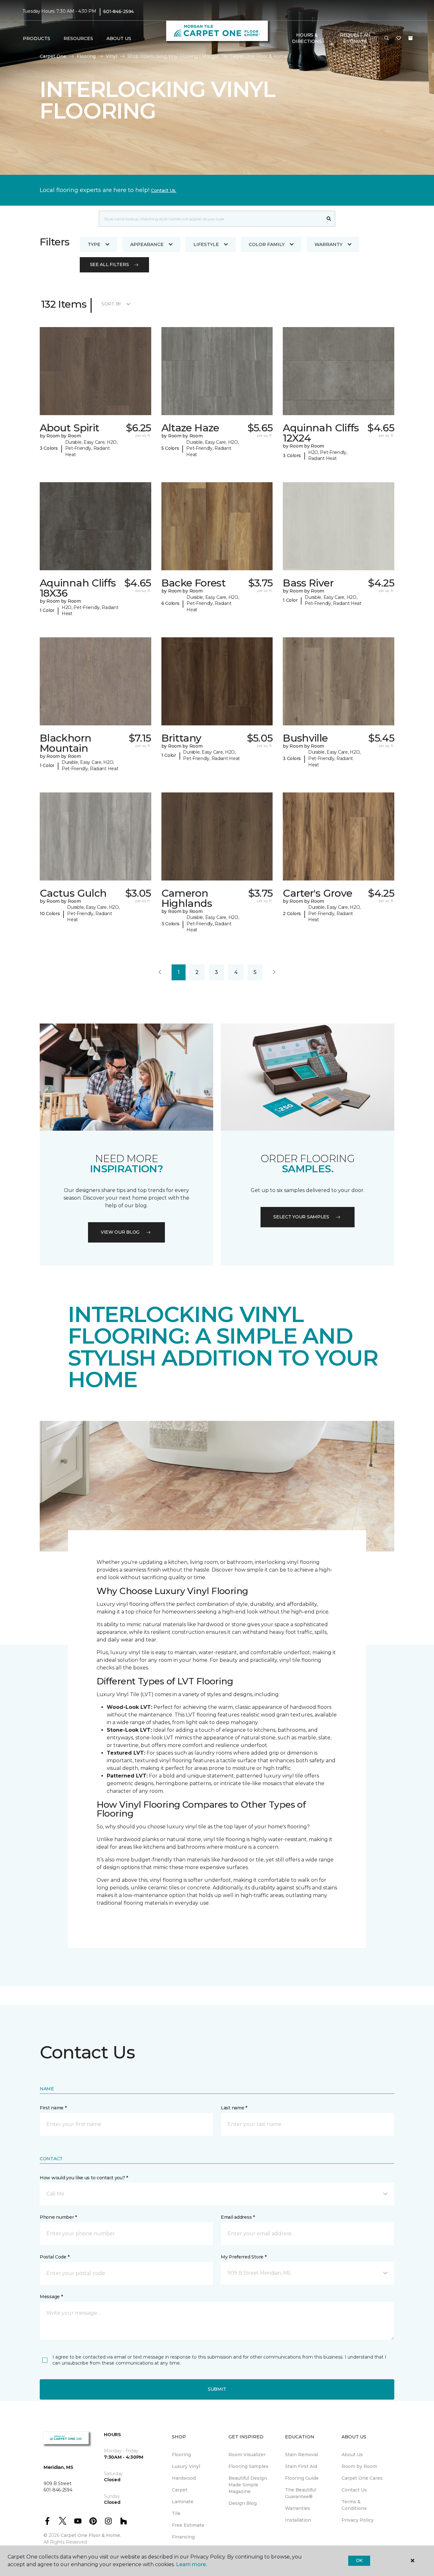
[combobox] (211, 219)
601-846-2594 (119, 11)
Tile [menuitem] (176, 2513)
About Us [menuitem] (352, 2455)
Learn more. (191, 2564)
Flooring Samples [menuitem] (248, 2466)
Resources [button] (78, 38)
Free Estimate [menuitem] (188, 2525)
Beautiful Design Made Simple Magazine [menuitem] (248, 2485)
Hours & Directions (307, 38)
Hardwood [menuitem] (184, 2478)
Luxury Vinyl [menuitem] (186, 2466)
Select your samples (301, 1217)
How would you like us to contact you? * (84, 2178)
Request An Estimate (355, 38)
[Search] (329, 219)
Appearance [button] (147, 244)
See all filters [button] (109, 264)
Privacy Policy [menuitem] (358, 2520)
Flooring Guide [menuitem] (302, 2478)
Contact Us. (164, 190)
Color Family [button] (267, 244)
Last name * (234, 2108)
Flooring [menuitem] (181, 2455)
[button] (387, 38)
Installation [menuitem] (298, 2520)
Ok (359, 2560)
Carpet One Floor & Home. (91, 2535)
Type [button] (94, 244)
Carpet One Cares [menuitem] (362, 2478)
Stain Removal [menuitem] (302, 2455)
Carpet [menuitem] (180, 2490)
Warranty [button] (329, 244)
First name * (53, 2108)
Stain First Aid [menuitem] (301, 2466)
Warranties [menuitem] (298, 2508)
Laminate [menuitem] (183, 2502)
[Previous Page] (160, 972)
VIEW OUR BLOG (120, 1232)
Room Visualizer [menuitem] (247, 2455)
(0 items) (410, 38)
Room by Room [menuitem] (359, 2466)
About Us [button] (119, 38)
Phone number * (58, 2217)
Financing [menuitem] (183, 2537)
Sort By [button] (111, 304)
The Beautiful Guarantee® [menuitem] (301, 2493)
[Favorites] (399, 38)
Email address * (238, 2217)
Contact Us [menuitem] (354, 2490)
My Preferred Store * (244, 2257)
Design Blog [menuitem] (243, 2503)
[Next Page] (274, 972)
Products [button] (37, 38)
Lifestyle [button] (206, 244)
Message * (51, 2297)
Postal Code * (54, 2257)
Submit (217, 2389)
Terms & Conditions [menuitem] (354, 2505)
